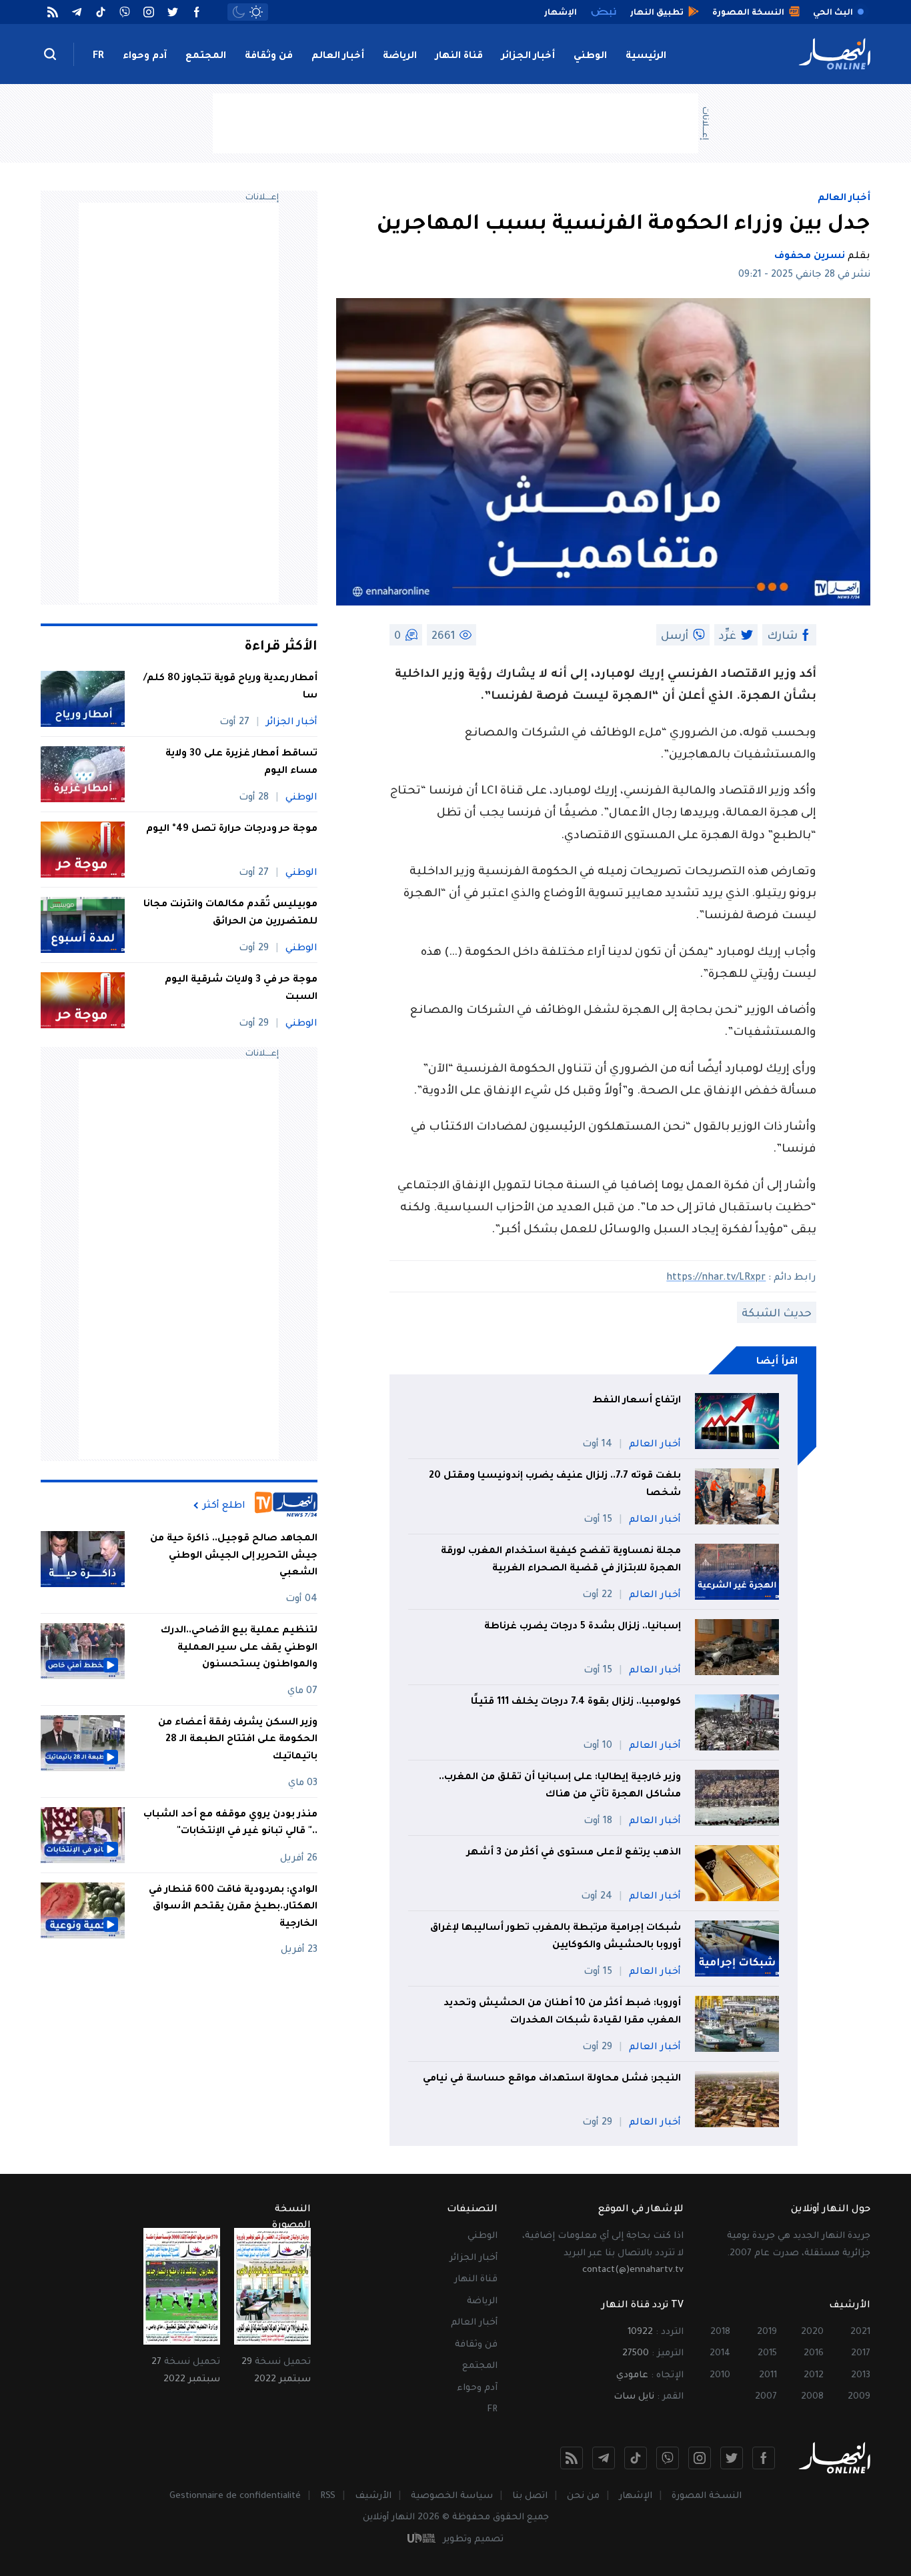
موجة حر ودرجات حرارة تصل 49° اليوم (232, 830)
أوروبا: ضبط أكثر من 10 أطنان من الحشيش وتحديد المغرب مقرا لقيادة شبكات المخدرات (562, 2013)
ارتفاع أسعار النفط (637, 1401)
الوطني (590, 57)
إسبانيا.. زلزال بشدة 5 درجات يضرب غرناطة (583, 1627)
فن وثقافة (269, 57)
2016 (814, 2354)
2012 (814, 2376)
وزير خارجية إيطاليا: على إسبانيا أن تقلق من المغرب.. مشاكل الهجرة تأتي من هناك (560, 1786)
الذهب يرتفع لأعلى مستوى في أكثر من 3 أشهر (574, 1853)
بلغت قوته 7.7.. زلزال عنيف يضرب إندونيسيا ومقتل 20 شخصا (555, 1485)
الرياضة (400, 57)
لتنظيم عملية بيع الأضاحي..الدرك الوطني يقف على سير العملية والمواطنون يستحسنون (239, 1648)
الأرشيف (373, 2496)
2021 (860, 2332)
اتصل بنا (530, 2496)
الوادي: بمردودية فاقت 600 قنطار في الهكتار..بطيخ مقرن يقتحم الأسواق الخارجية (233, 1907)
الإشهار (636, 2496)
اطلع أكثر (224, 1506)
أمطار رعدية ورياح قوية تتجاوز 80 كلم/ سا (230, 688)
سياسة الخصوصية (452, 2496)
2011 (768, 2376)
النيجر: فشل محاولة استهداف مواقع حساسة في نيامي (552, 2079)
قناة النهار (459, 57)
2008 (812, 2397)
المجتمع (206, 57)
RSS (328, 2496)
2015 (767, 2354)
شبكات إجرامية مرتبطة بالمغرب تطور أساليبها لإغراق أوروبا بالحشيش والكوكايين (556, 1937)
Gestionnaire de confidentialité (235, 2496)
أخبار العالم (338, 57)
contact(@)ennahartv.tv (633, 2270)
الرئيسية (646, 57)
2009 (859, 2397)
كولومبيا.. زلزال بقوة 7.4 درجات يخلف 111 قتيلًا (576, 1702)
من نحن (583, 2496)
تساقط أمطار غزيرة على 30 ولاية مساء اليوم (241, 763)
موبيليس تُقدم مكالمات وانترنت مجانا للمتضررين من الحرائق (230, 914)
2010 (720, 2376)
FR (98, 57)
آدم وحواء (145, 57)
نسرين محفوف (810, 257)
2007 (766, 2397)
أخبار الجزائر (528, 57)
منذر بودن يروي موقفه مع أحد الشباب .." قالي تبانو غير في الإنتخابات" (230, 1824)
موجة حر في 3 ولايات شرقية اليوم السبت (241, 989)
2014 (720, 2354)
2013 (861, 2376)
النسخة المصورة (707, 2496)
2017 (861, 2354)
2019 (767, 2332)
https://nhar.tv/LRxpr (716, 1278)
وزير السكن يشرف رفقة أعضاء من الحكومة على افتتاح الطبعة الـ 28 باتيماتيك (238, 1740)
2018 (720, 2332)
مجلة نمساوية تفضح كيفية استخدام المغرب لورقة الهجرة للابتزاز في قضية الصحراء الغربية (561, 1560)
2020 (812, 2332)
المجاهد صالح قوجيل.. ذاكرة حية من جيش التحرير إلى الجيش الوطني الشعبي (234, 1556)
